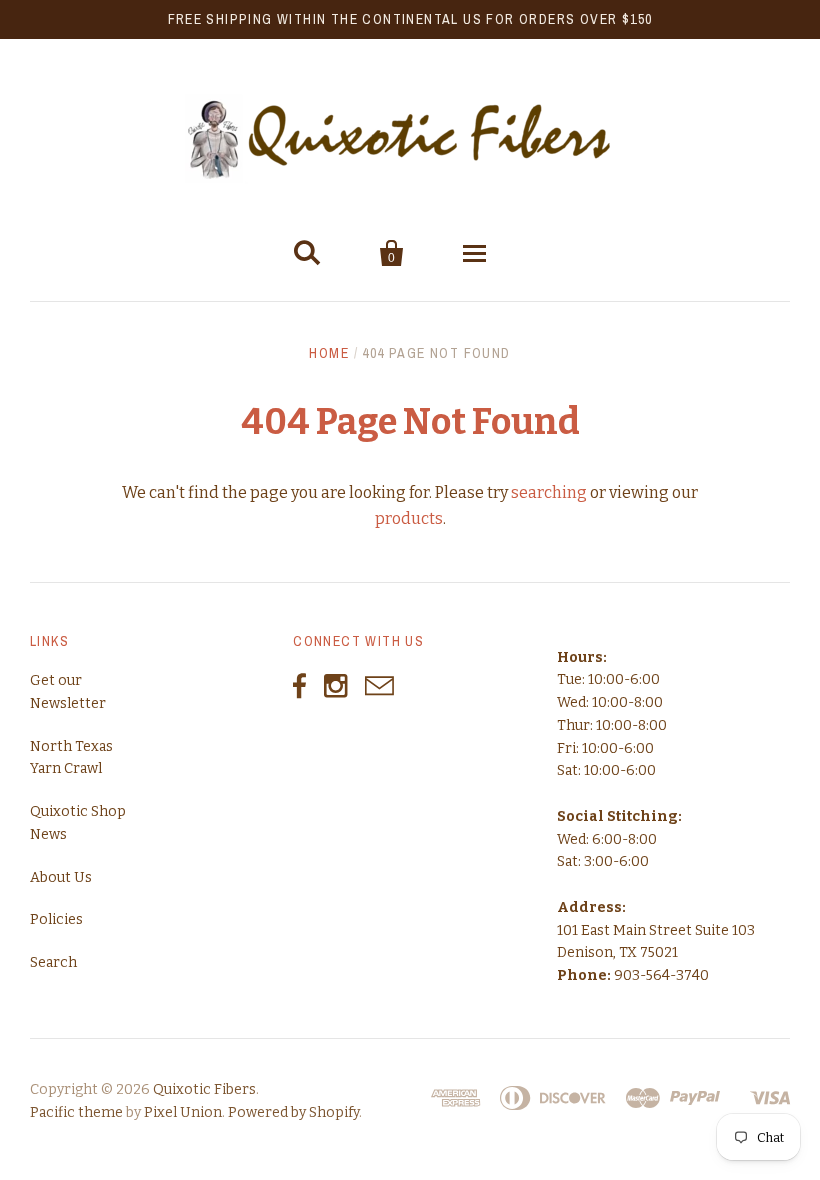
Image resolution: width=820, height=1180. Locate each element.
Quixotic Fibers (204, 1089)
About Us (61, 877)
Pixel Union (183, 1112)
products (409, 518)
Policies (56, 919)
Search (53, 962)
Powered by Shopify (293, 1112)
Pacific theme (76, 1112)
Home (329, 353)
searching (549, 492)
